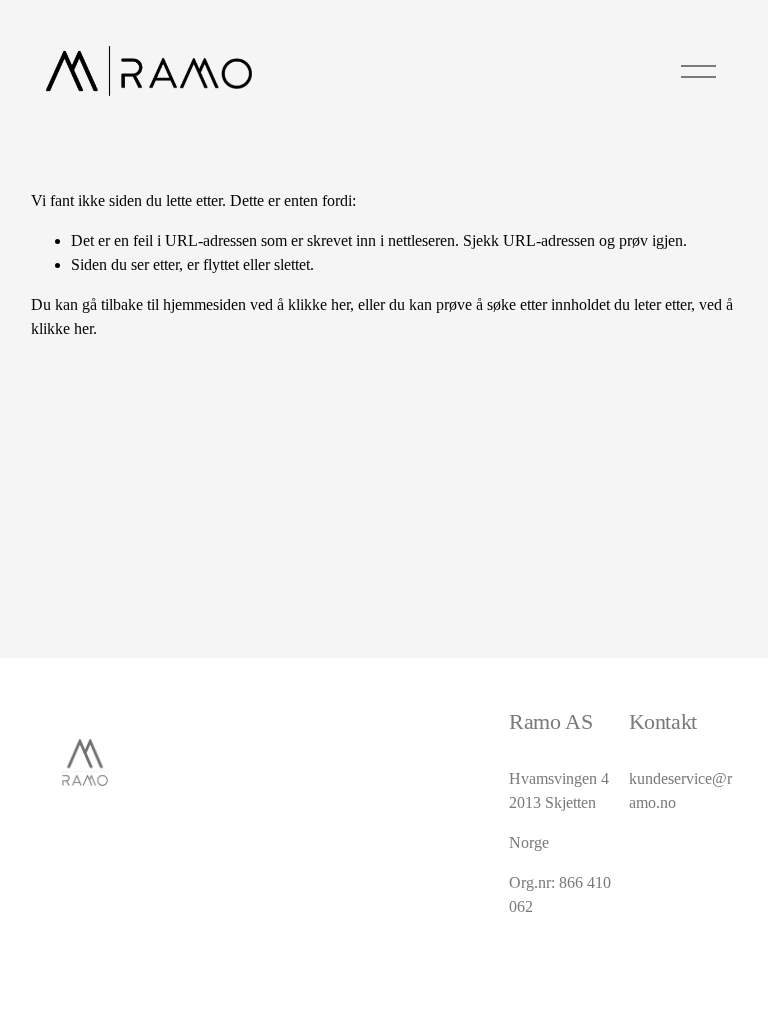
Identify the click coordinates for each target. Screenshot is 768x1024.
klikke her (319, 304)
